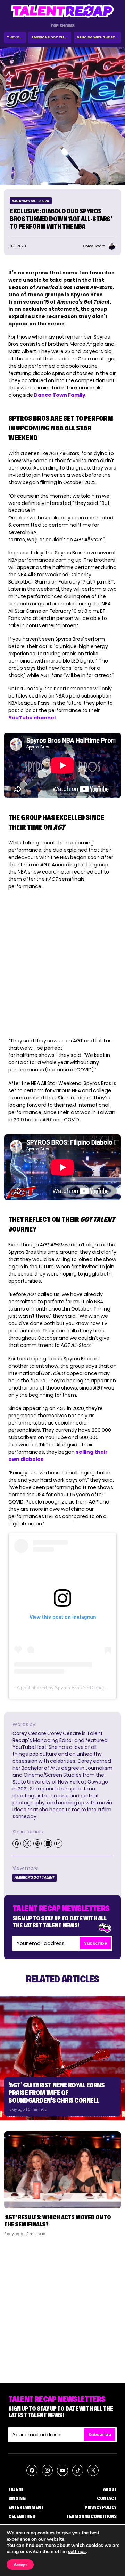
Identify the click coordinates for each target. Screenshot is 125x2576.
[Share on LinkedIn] (48, 1843)
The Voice (16, 37)
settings (77, 2552)
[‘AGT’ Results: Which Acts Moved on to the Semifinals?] (62, 2170)
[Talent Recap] (62, 11)
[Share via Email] (58, 1843)
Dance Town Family (60, 395)
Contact (107, 2498)
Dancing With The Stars (99, 37)
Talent (16, 2489)
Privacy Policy (101, 2507)
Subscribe (95, 1943)
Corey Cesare (29, 1733)
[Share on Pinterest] (37, 1843)
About (110, 2489)
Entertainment (26, 2507)
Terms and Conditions (91, 2516)
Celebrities (22, 2516)
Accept (20, 2565)
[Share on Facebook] (17, 1843)
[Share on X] (27, 1843)
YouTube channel (32, 718)
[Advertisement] (62, 2307)
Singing (17, 2498)
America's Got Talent (51, 37)
